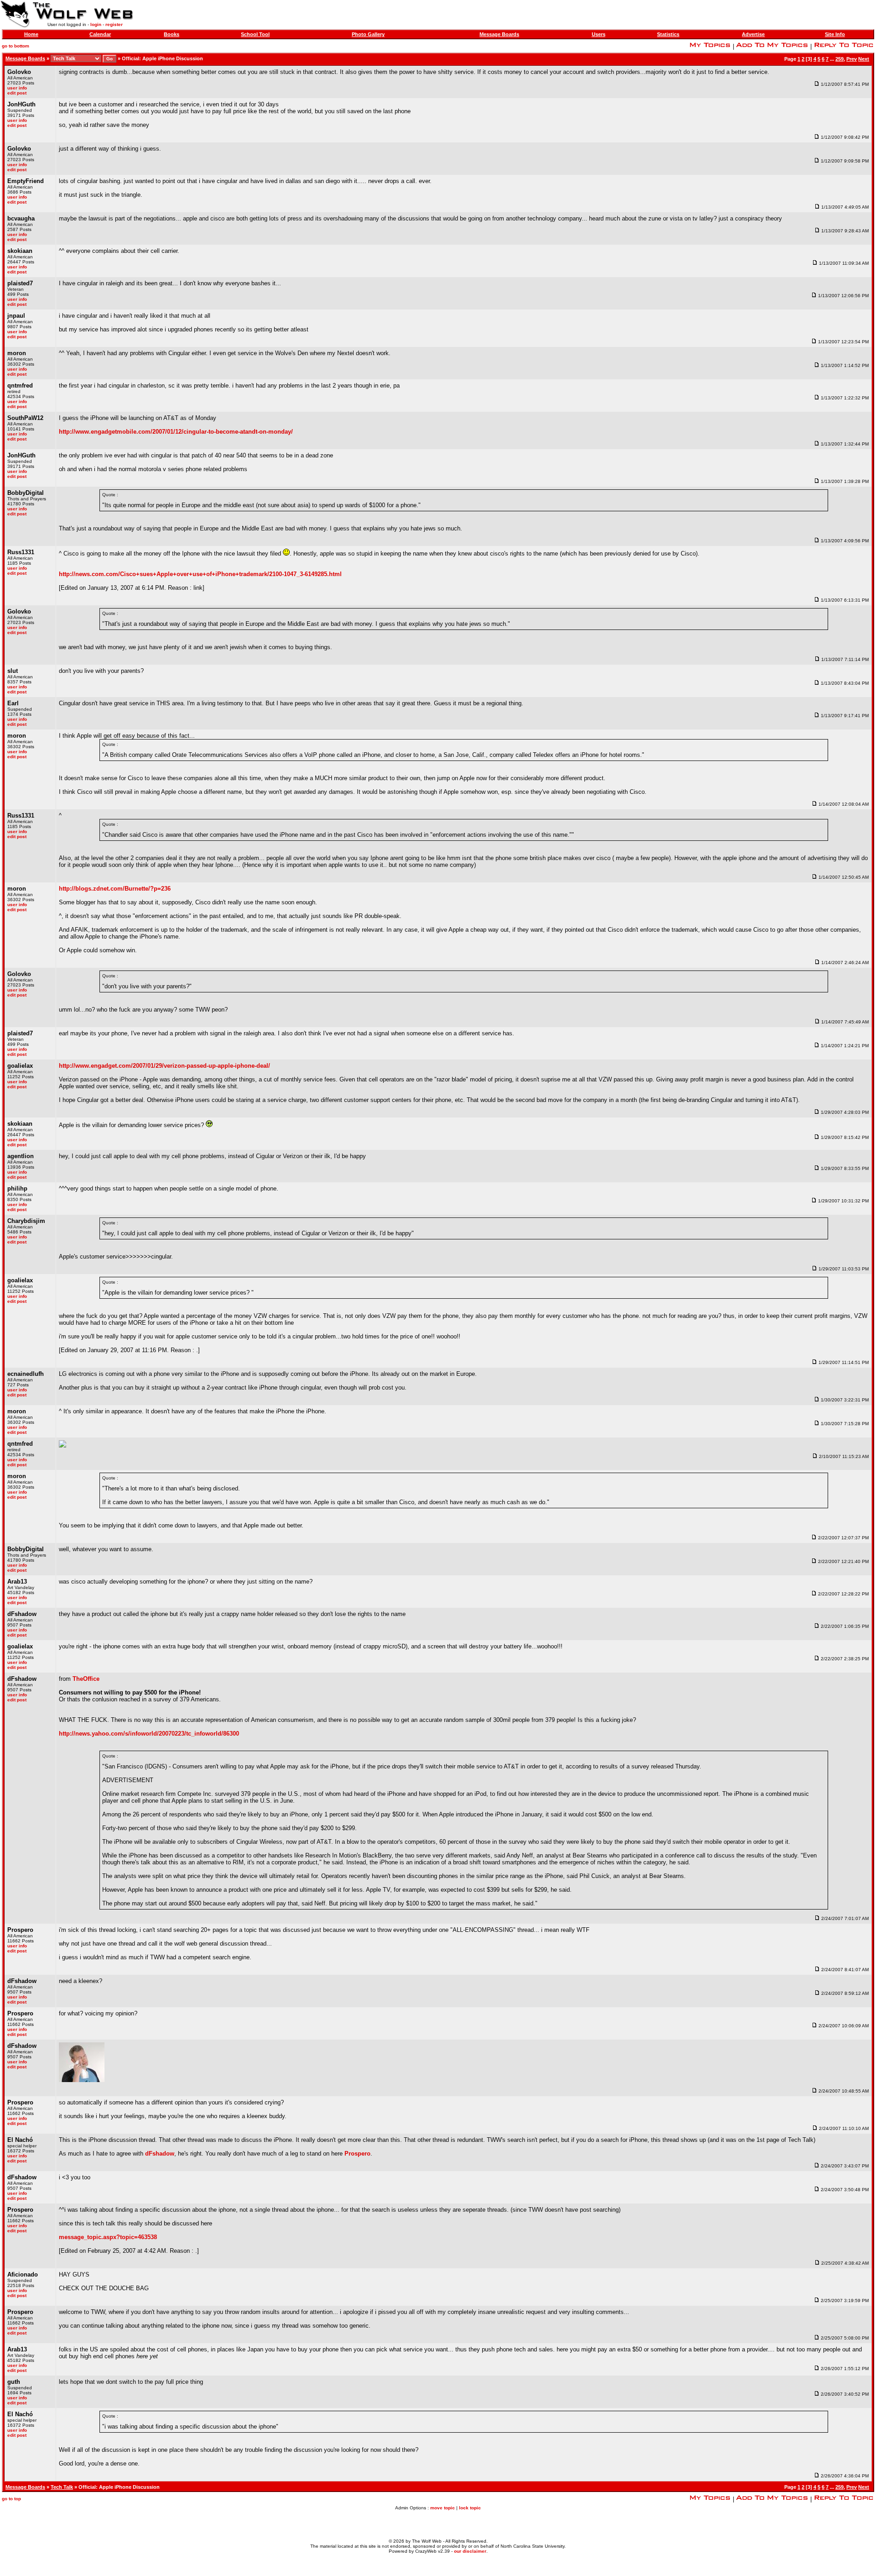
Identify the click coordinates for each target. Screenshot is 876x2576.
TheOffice (86, 1679)
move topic (443, 2508)
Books (172, 34)
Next (864, 59)
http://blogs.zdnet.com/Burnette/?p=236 (115, 889)
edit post (17, 93)
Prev (852, 59)
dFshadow (160, 2154)
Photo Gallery (368, 34)
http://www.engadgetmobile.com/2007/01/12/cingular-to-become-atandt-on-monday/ (176, 432)
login (96, 24)
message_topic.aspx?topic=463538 (108, 2237)
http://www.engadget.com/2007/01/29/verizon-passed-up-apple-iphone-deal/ (164, 1066)
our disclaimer (470, 2551)
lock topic (470, 2508)
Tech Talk (62, 2487)
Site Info (835, 34)
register (114, 24)
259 (839, 59)
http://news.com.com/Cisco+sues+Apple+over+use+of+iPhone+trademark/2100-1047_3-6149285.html (200, 574)
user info (17, 88)
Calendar (100, 34)
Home (31, 34)
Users (599, 34)
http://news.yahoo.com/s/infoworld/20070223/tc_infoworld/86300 (149, 1734)
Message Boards (499, 34)
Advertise (753, 34)
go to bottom (16, 46)
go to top (11, 2499)
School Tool (255, 34)
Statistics (668, 34)
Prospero (357, 2154)
